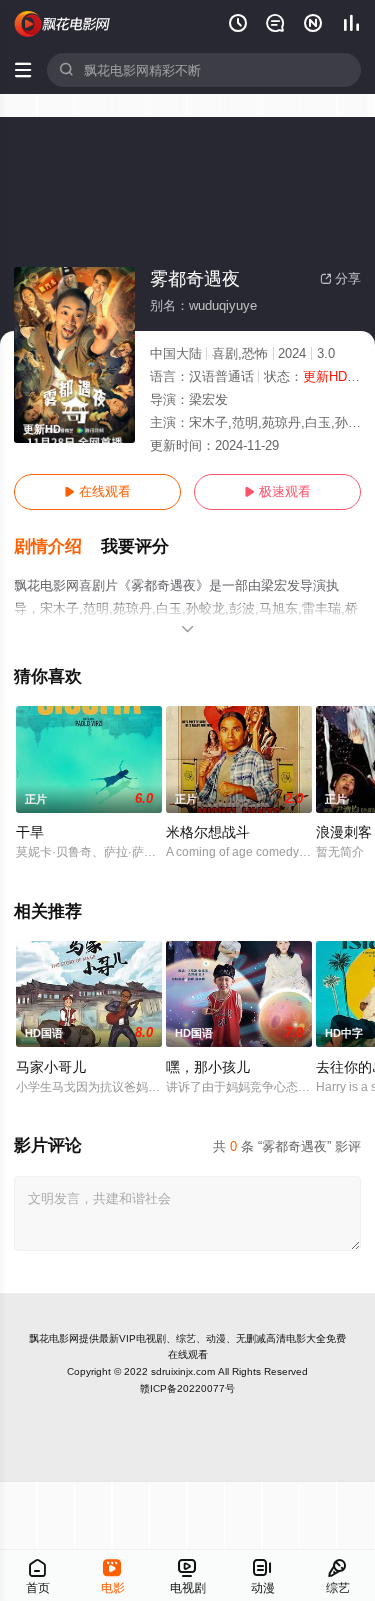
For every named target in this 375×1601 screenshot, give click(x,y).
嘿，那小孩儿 (208, 1067)
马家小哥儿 (51, 1067)
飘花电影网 (54, 1338)
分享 (340, 278)
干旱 (30, 832)
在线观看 (97, 491)
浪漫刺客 (344, 832)
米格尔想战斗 (208, 832)
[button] (57, 547)
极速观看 (277, 491)
